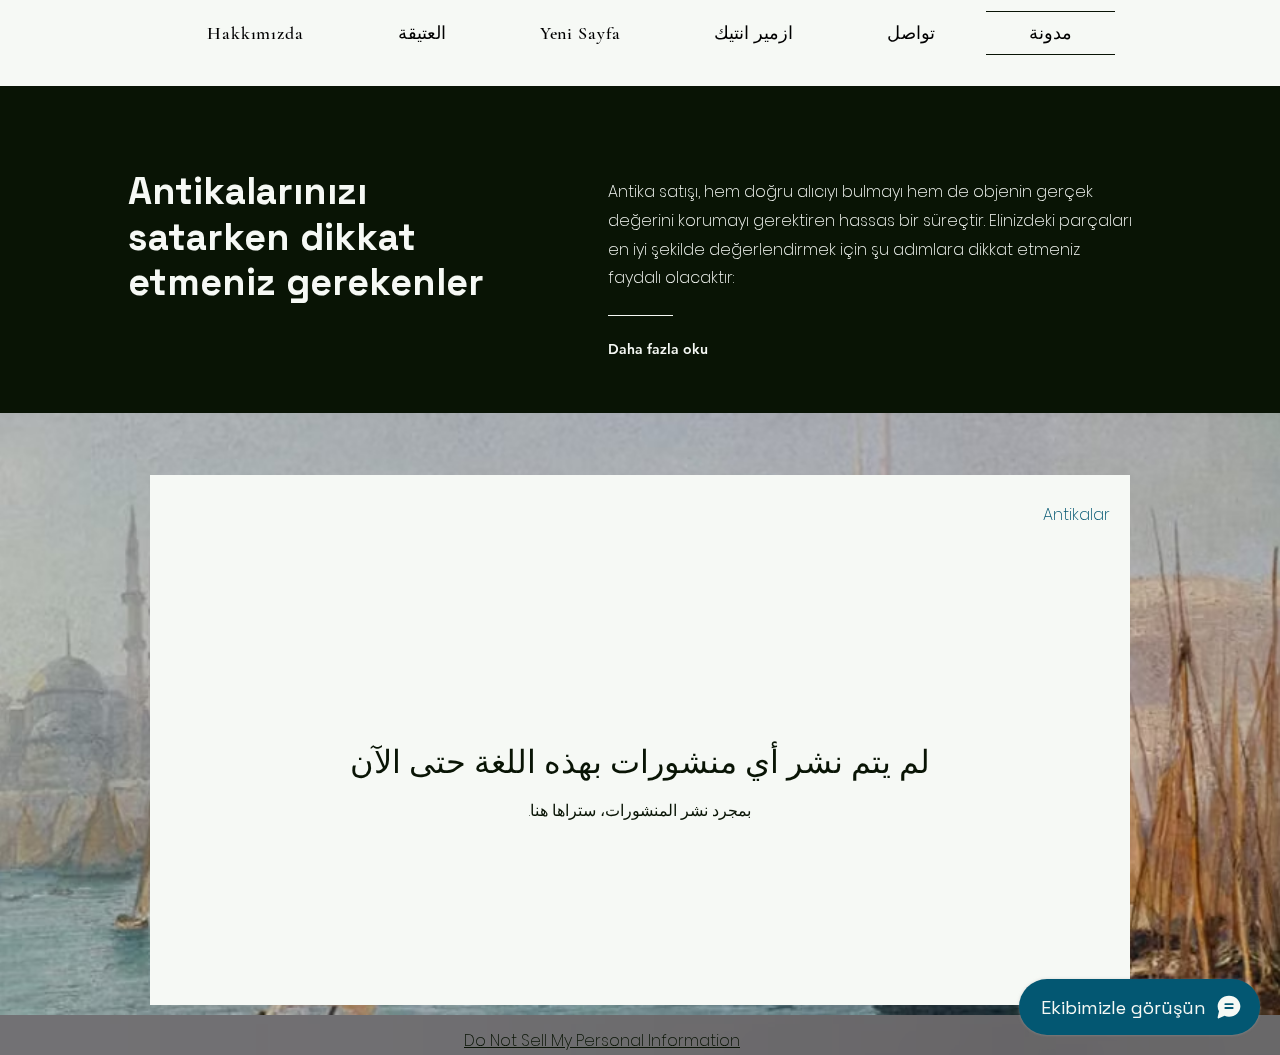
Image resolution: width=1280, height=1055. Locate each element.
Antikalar (1076, 515)
